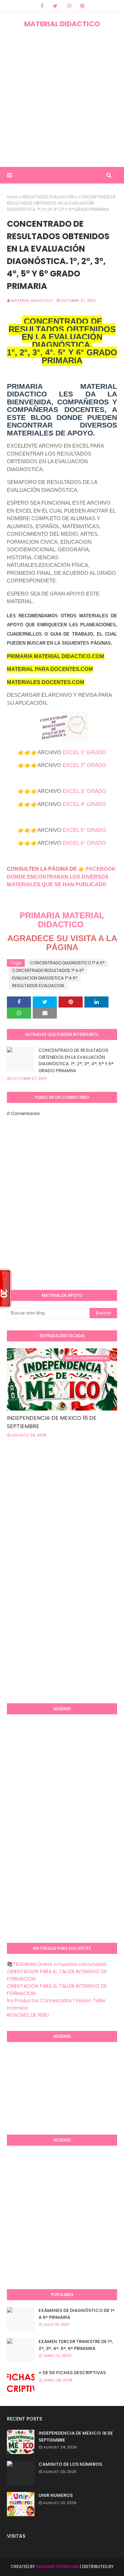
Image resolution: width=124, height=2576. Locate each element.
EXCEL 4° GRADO (84, 804)
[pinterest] (82, 6)
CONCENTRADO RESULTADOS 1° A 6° (48, 970)
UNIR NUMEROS (56, 2495)
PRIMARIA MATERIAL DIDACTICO (62, 920)
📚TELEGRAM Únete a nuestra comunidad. (57, 1964)
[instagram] (69, 6)
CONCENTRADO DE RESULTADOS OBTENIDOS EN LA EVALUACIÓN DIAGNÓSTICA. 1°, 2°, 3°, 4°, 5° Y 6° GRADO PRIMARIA (76, 1060)
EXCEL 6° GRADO (84, 843)
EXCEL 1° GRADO (84, 752)
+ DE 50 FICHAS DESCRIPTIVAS (72, 2373)
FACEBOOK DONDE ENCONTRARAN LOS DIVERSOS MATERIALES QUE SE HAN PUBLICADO (61, 877)
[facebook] (42, 6)
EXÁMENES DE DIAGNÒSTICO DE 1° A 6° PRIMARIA (77, 2314)
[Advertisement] (62, 98)
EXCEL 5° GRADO (84, 830)
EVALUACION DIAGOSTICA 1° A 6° (45, 978)
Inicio (13, 197)
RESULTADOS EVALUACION (48, 197)
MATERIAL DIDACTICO (62, 24)
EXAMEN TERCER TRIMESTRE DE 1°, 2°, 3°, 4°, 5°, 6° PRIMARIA (76, 2345)
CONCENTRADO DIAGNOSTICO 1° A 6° (67, 963)
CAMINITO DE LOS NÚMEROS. (71, 2464)
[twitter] (55, 6)
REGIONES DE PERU (28, 2015)
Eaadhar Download (58, 2566)
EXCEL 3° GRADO (84, 791)
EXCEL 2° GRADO (84, 765)
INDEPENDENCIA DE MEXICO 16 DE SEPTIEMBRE (52, 1422)
